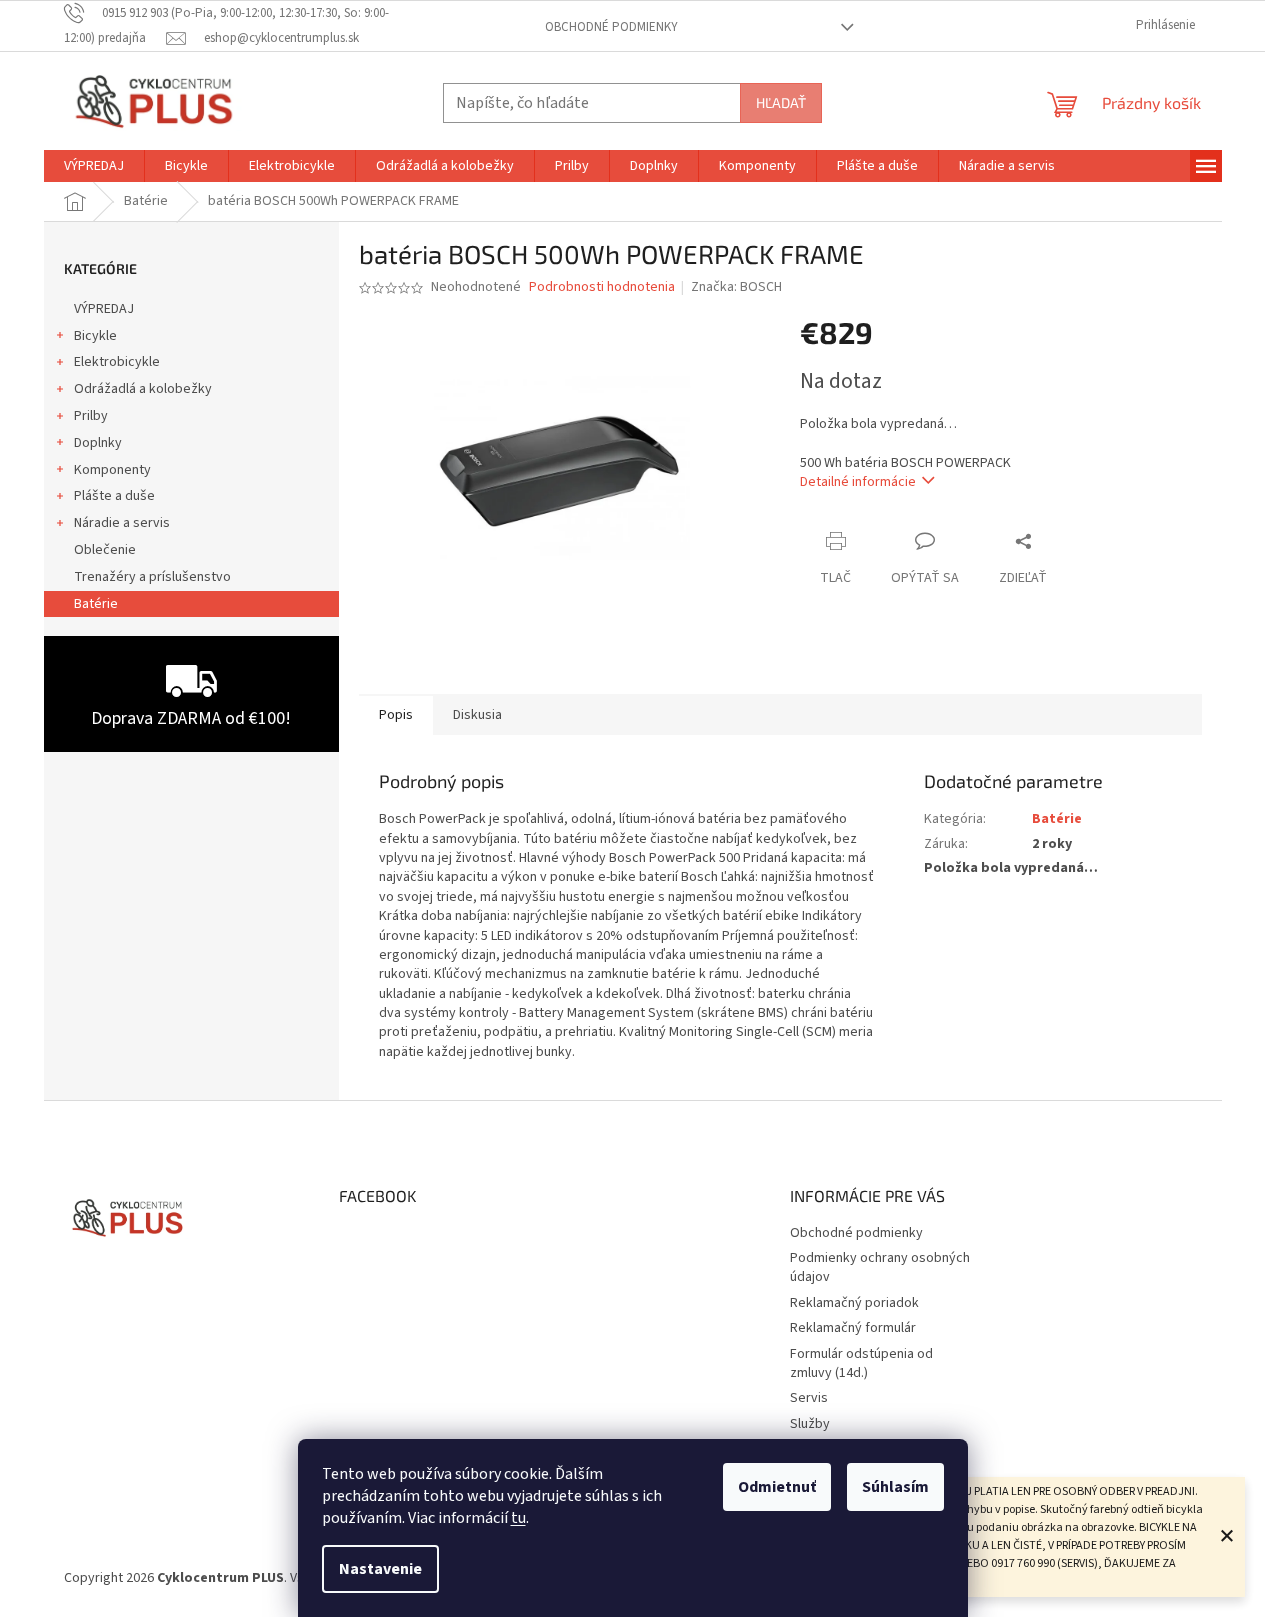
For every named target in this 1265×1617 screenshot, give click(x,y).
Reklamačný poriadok (854, 1303)
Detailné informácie (858, 482)
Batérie (96, 604)
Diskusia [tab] (477, 715)
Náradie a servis (122, 523)
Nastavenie (380, 1569)
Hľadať (781, 102)
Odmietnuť (777, 1487)
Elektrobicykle (117, 362)
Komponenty (112, 470)
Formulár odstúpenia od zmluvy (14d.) (861, 1363)
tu (518, 1518)
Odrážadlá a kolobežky (143, 389)
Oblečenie (105, 550)
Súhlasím (895, 1487)
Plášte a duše (114, 496)
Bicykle (95, 336)
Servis (809, 1398)
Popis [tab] (396, 715)
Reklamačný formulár (853, 1328)
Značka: (736, 287)
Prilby (91, 416)
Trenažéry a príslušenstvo (152, 577)
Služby (810, 1424)
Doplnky (98, 443)
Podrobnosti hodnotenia (602, 287)
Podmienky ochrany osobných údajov (880, 1267)
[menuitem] (94, 166)
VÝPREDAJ (104, 309)
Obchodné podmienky (611, 27)
